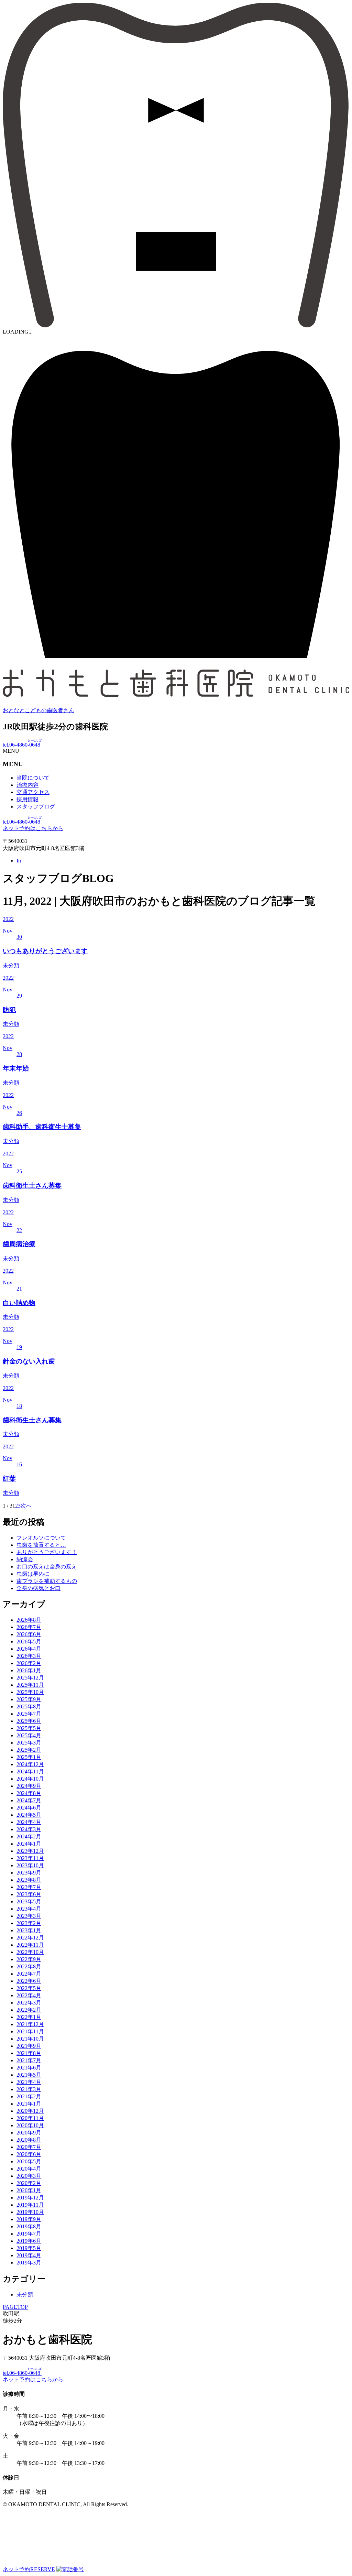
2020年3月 (29, 2176)
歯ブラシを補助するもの (47, 1581)
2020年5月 (29, 2161)
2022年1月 (29, 2017)
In (19, 861)
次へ (26, 1506)
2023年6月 (29, 1894)
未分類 (25, 2295)
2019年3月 (29, 2263)
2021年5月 (29, 2075)
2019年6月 (29, 2241)
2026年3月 (29, 1656)
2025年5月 (29, 1728)
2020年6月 (29, 2154)
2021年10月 (30, 2039)
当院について (33, 778)
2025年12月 (30, 1678)
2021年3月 (29, 2089)
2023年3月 (29, 1916)
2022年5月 (29, 1988)
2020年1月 (29, 2190)
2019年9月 (29, 2219)
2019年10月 (30, 2212)
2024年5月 (29, 1815)
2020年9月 (29, 2133)
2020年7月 (29, 2147)
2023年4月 (29, 1909)
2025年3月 (29, 1743)
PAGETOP (15, 2307)
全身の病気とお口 (38, 1588)
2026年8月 (29, 1620)
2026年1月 (29, 1670)
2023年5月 (29, 1901)
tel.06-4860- (22, 745)
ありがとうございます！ (47, 1552)
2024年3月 (29, 1829)
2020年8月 (29, 2140)
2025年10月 (30, 1692)
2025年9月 (29, 1699)
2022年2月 (29, 2010)
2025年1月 (29, 1757)
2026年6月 (29, 1634)
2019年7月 (29, 2234)
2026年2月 (29, 1663)
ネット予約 (29, 2569)
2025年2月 (29, 1750)
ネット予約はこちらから (33, 828)
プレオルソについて (41, 1538)
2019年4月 (29, 2255)
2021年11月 (30, 2031)
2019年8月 (29, 2226)
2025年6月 (29, 1721)
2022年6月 (29, 1981)
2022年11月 (30, 1945)
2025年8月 (29, 1707)
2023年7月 (29, 1887)
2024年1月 (29, 1844)
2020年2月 (29, 2183)
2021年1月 (29, 2104)
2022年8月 (29, 1966)
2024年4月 (29, 1822)
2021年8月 (29, 2053)
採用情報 (27, 799)
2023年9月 (29, 1873)
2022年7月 (29, 1974)
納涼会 (25, 1559)
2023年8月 (29, 1880)
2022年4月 (29, 1995)
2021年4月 (29, 2082)
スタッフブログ (36, 807)
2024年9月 (29, 1786)
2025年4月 (29, 1735)
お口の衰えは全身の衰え (47, 1567)
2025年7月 (29, 1714)
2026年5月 (29, 1642)
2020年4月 (29, 2169)
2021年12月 (30, 2024)
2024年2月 (29, 1836)
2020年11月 (30, 2118)
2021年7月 (29, 2060)
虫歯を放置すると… (41, 1545)
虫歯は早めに (33, 1574)
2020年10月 (30, 2125)
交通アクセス (33, 792)
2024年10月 (30, 1779)
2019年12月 (30, 2198)
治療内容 (27, 785)
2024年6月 (29, 1808)
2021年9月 (29, 2046)
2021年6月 (29, 2068)
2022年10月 (30, 1952)
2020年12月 (30, 2111)
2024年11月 (30, 1771)
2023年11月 (30, 1858)
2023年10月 (30, 1865)
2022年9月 (29, 1959)
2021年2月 (29, 2096)
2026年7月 (29, 1627)
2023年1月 (29, 1930)
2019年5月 (29, 2248)
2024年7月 (29, 1800)
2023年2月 (29, 1923)
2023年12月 (30, 1851)
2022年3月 (29, 2003)
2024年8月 (29, 1793)
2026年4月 (29, 1649)
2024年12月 (30, 1764)
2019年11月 (30, 2205)
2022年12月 (30, 1938)
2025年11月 (30, 1685)
